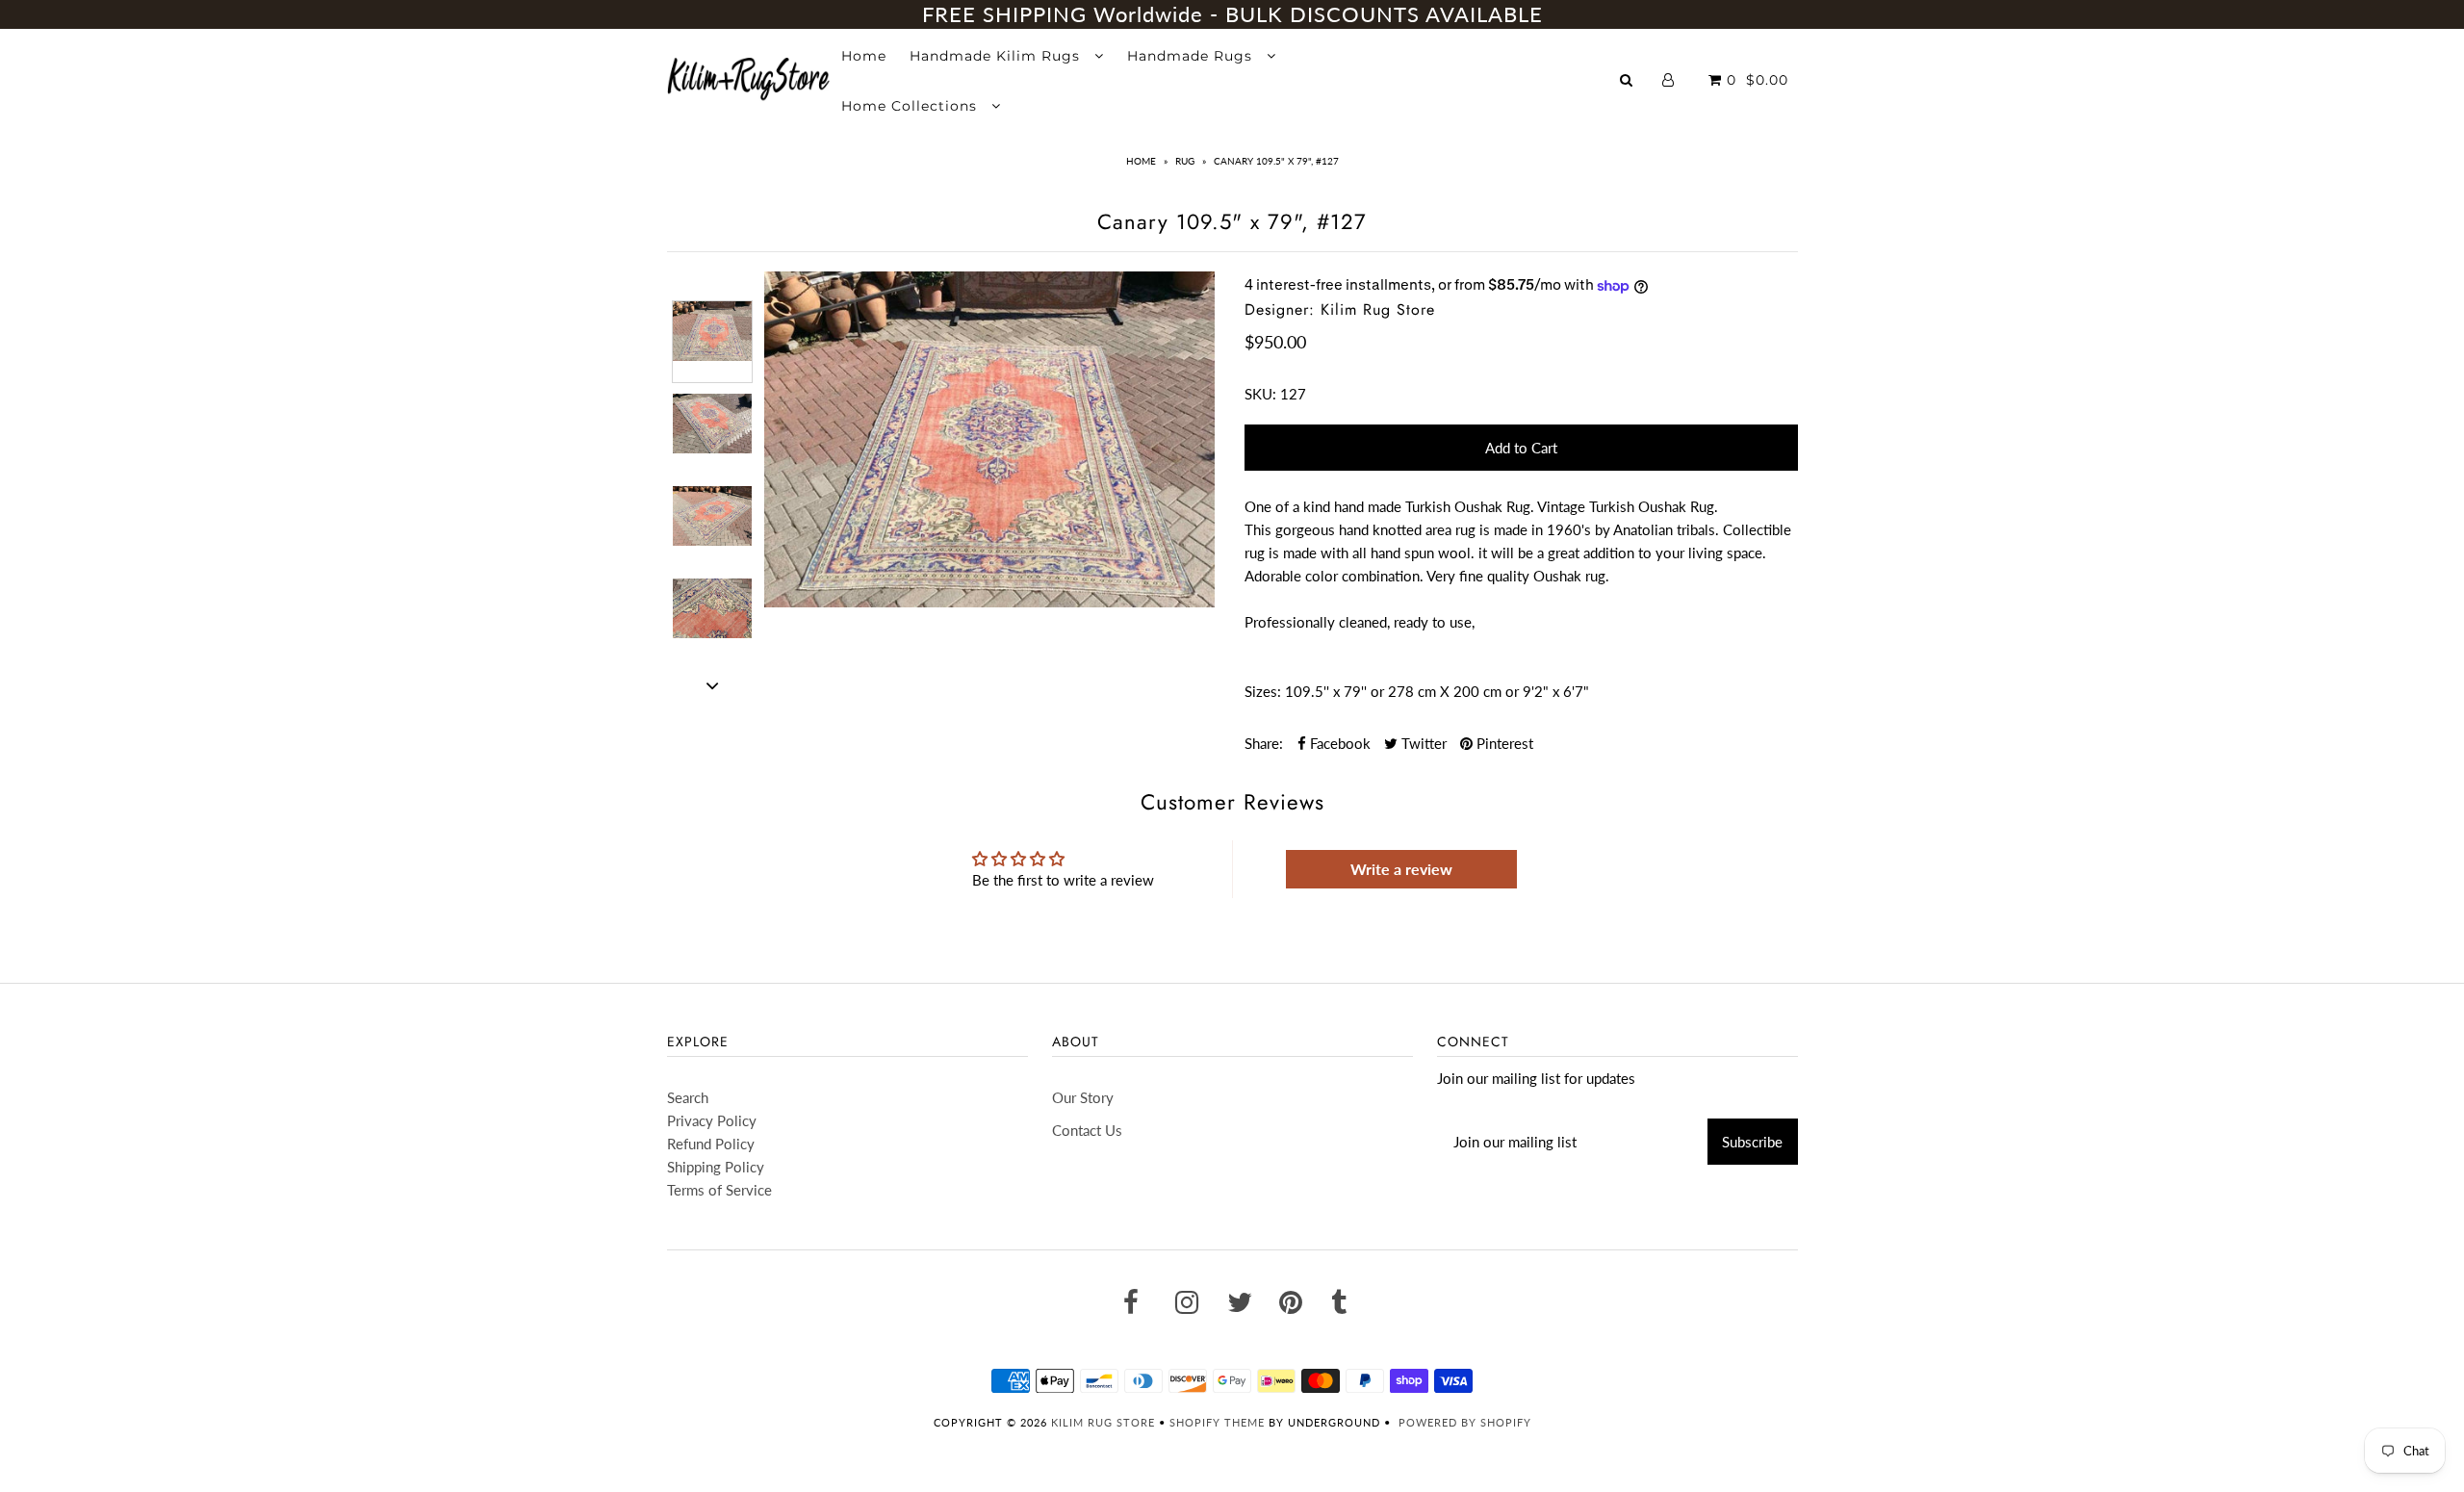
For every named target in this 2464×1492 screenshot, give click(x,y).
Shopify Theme (1217, 1422)
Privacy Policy (712, 1120)
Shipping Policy (716, 1167)
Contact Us (1087, 1130)
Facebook (1338, 743)
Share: (1264, 743)
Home (864, 56)
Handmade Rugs (1192, 56)
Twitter (1422, 743)
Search (688, 1097)
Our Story (1083, 1097)
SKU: (1260, 394)
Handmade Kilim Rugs (997, 56)
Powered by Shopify (1465, 1422)
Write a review (1401, 869)
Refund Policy (711, 1144)
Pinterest (1503, 743)
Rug (1185, 161)
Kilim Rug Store (1103, 1422)
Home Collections (911, 106)
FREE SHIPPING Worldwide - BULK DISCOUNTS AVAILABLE (1232, 14)
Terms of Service (719, 1190)
